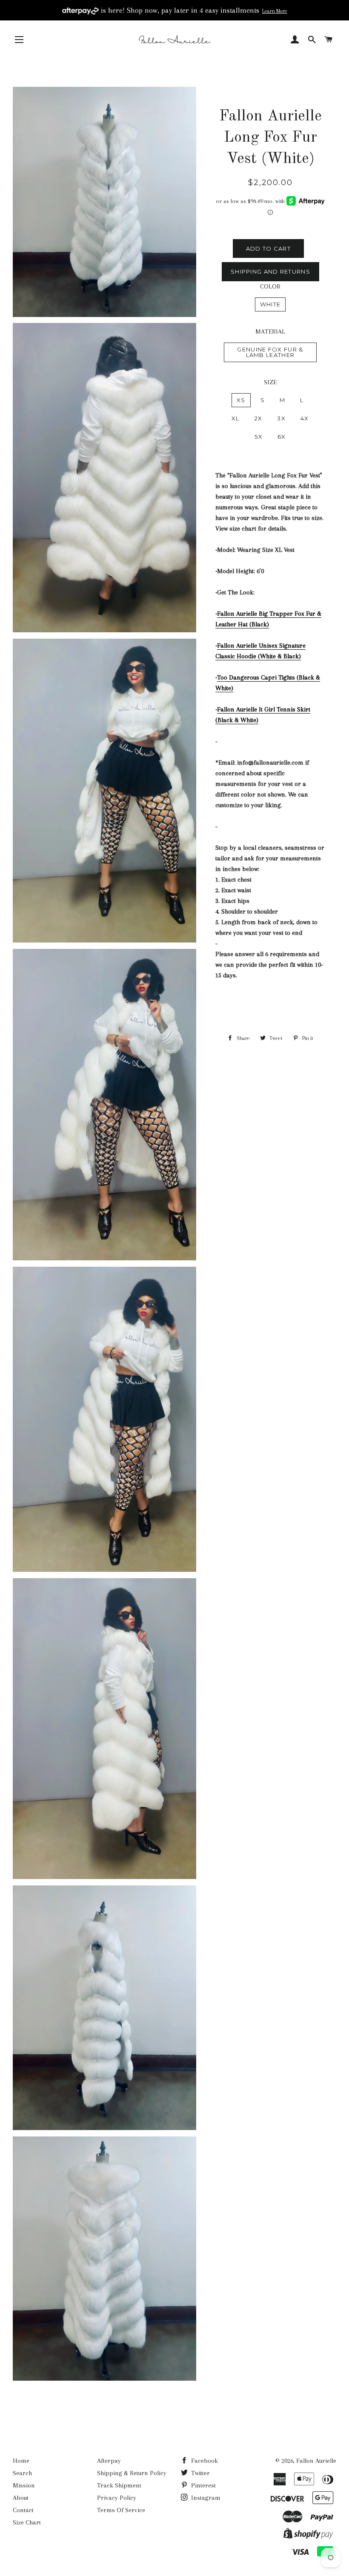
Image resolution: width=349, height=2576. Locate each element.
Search (22, 2473)
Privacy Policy (117, 2498)
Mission (24, 2485)
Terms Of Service (121, 2510)
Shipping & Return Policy (132, 2473)
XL (236, 418)
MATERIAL (270, 331)
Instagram (205, 2498)
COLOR (270, 286)
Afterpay (109, 2461)
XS (241, 400)
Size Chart (27, 2522)
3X (281, 418)
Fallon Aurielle (316, 2461)
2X (259, 418)
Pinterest (203, 2485)
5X (259, 437)
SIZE (270, 382)
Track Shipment (119, 2485)
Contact (23, 2510)
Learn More (275, 11)
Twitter (200, 2473)
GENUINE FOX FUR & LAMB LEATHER (270, 352)
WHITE (270, 304)
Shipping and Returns (270, 271)
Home (21, 2461)
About (21, 2498)
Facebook (204, 2461)
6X (282, 437)
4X (305, 418)
